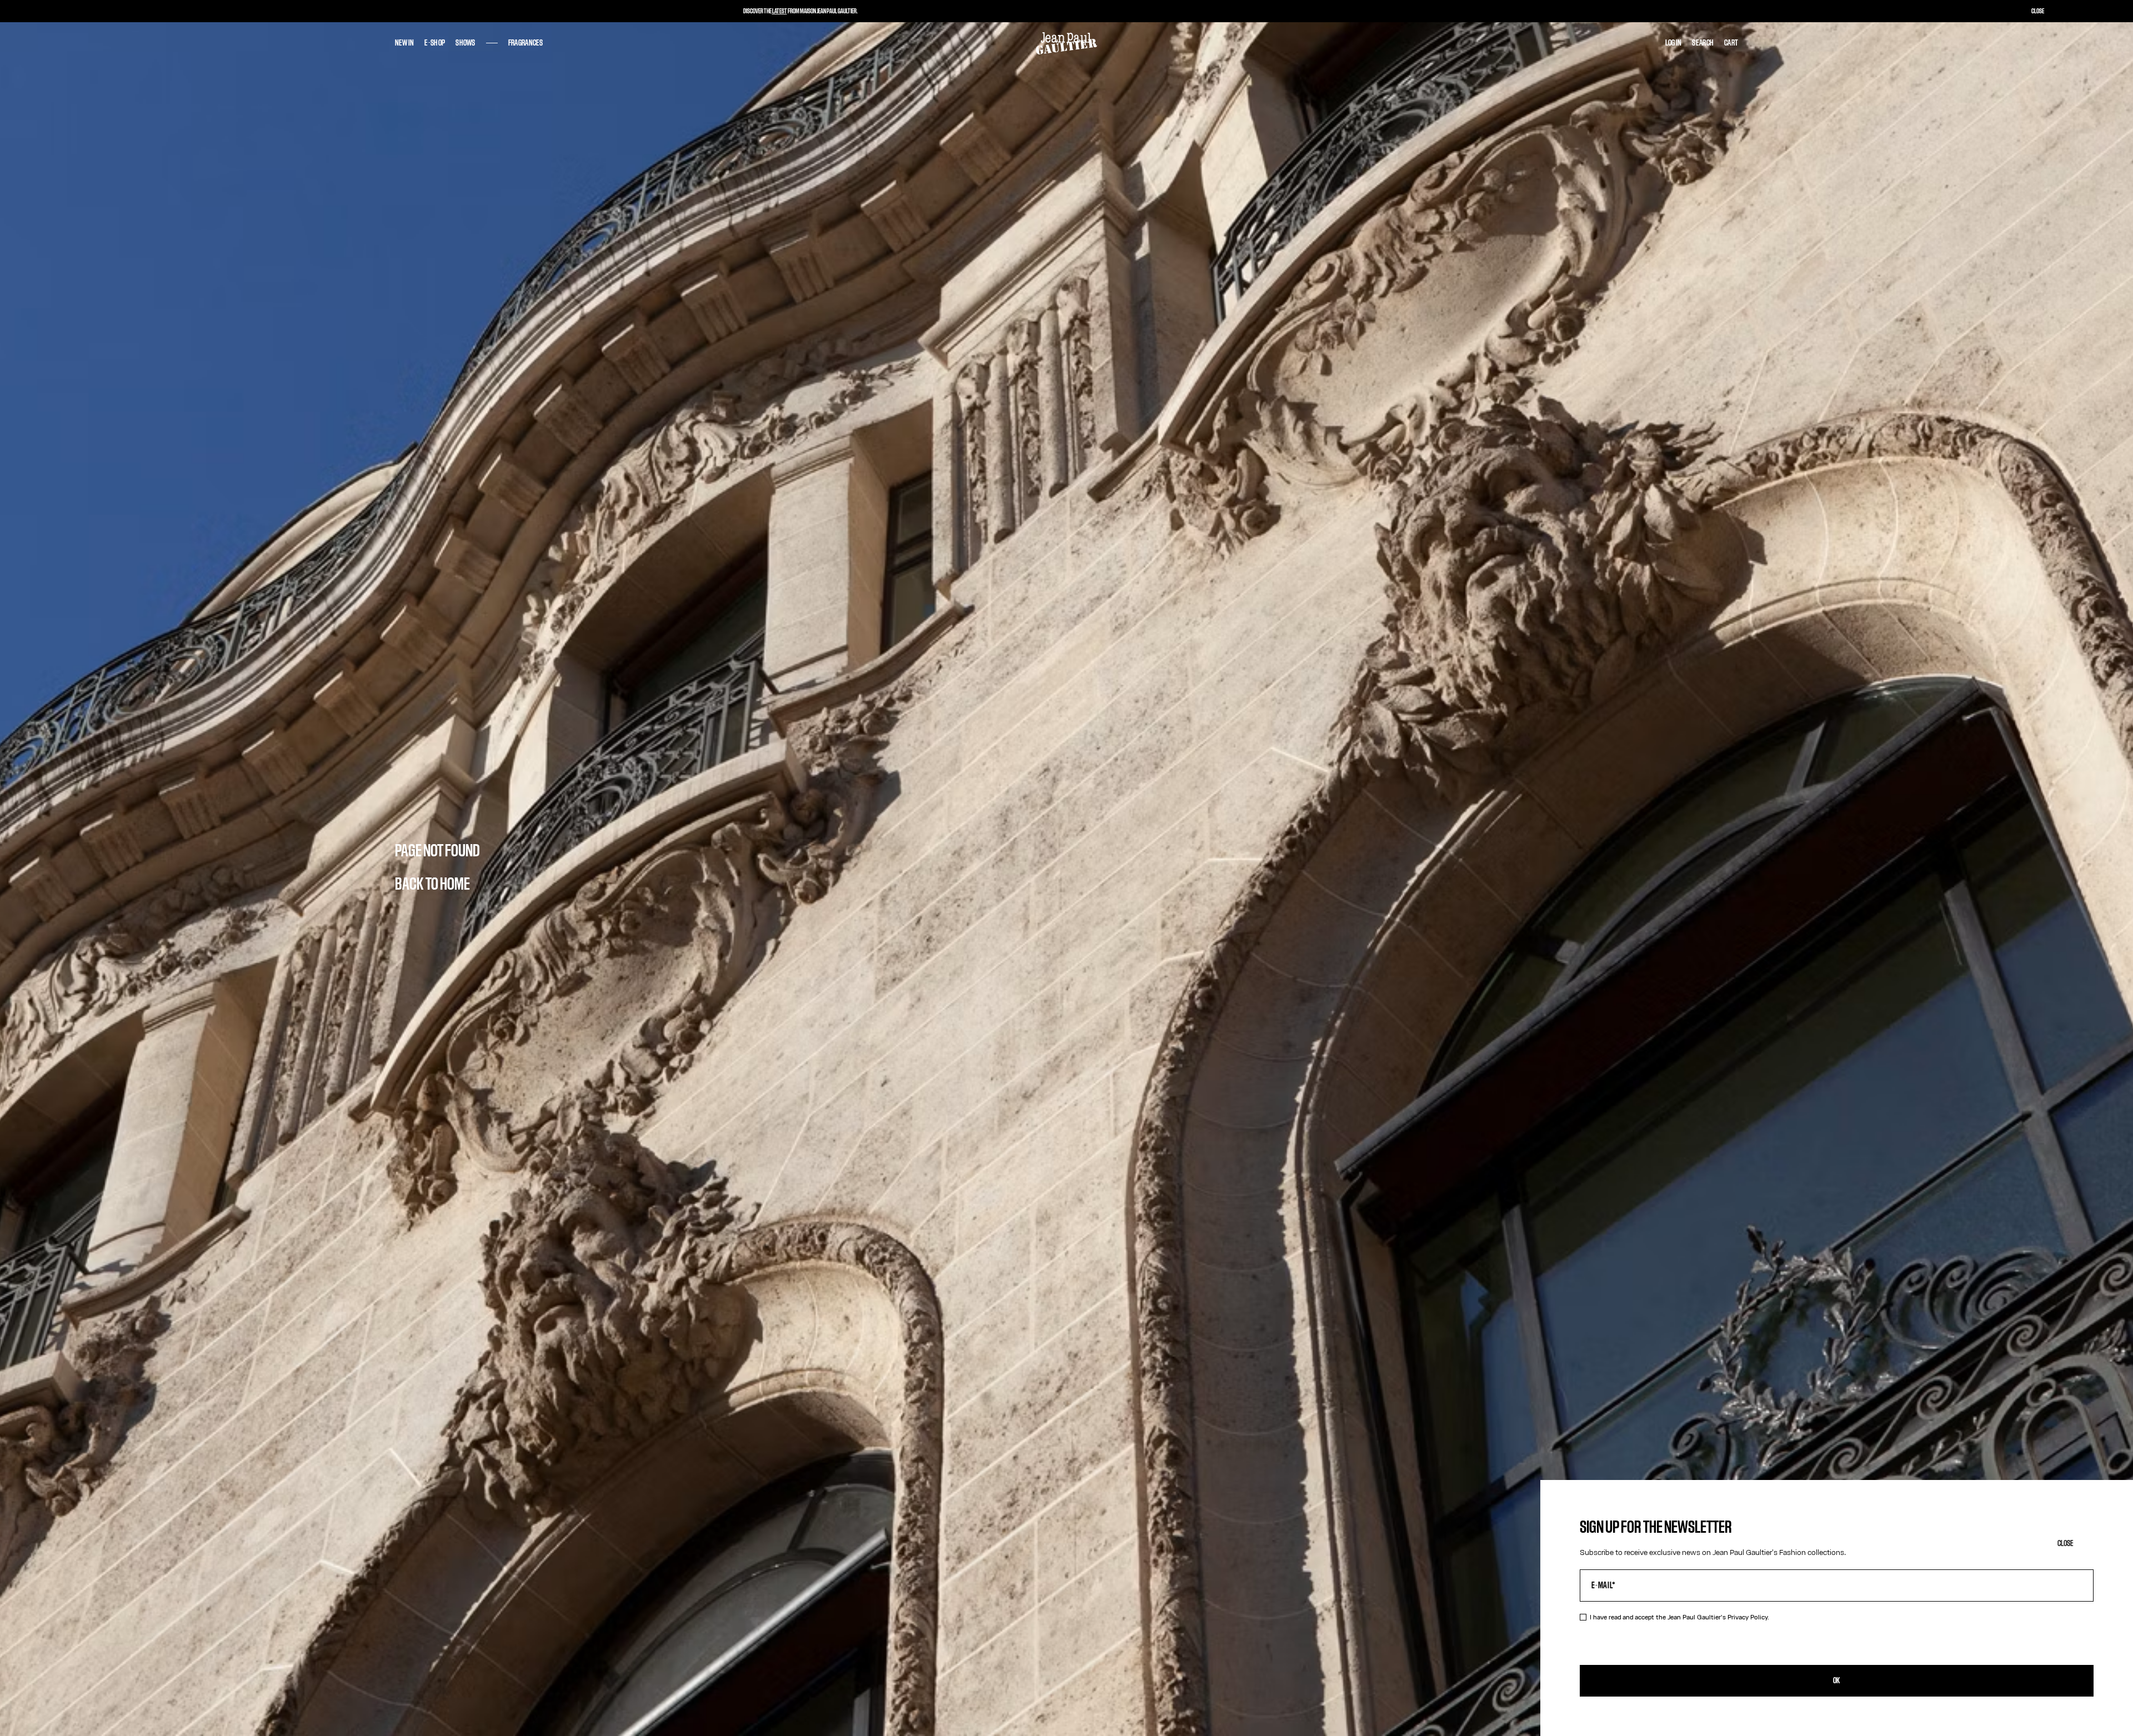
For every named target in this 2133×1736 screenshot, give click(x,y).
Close (2066, 1544)
